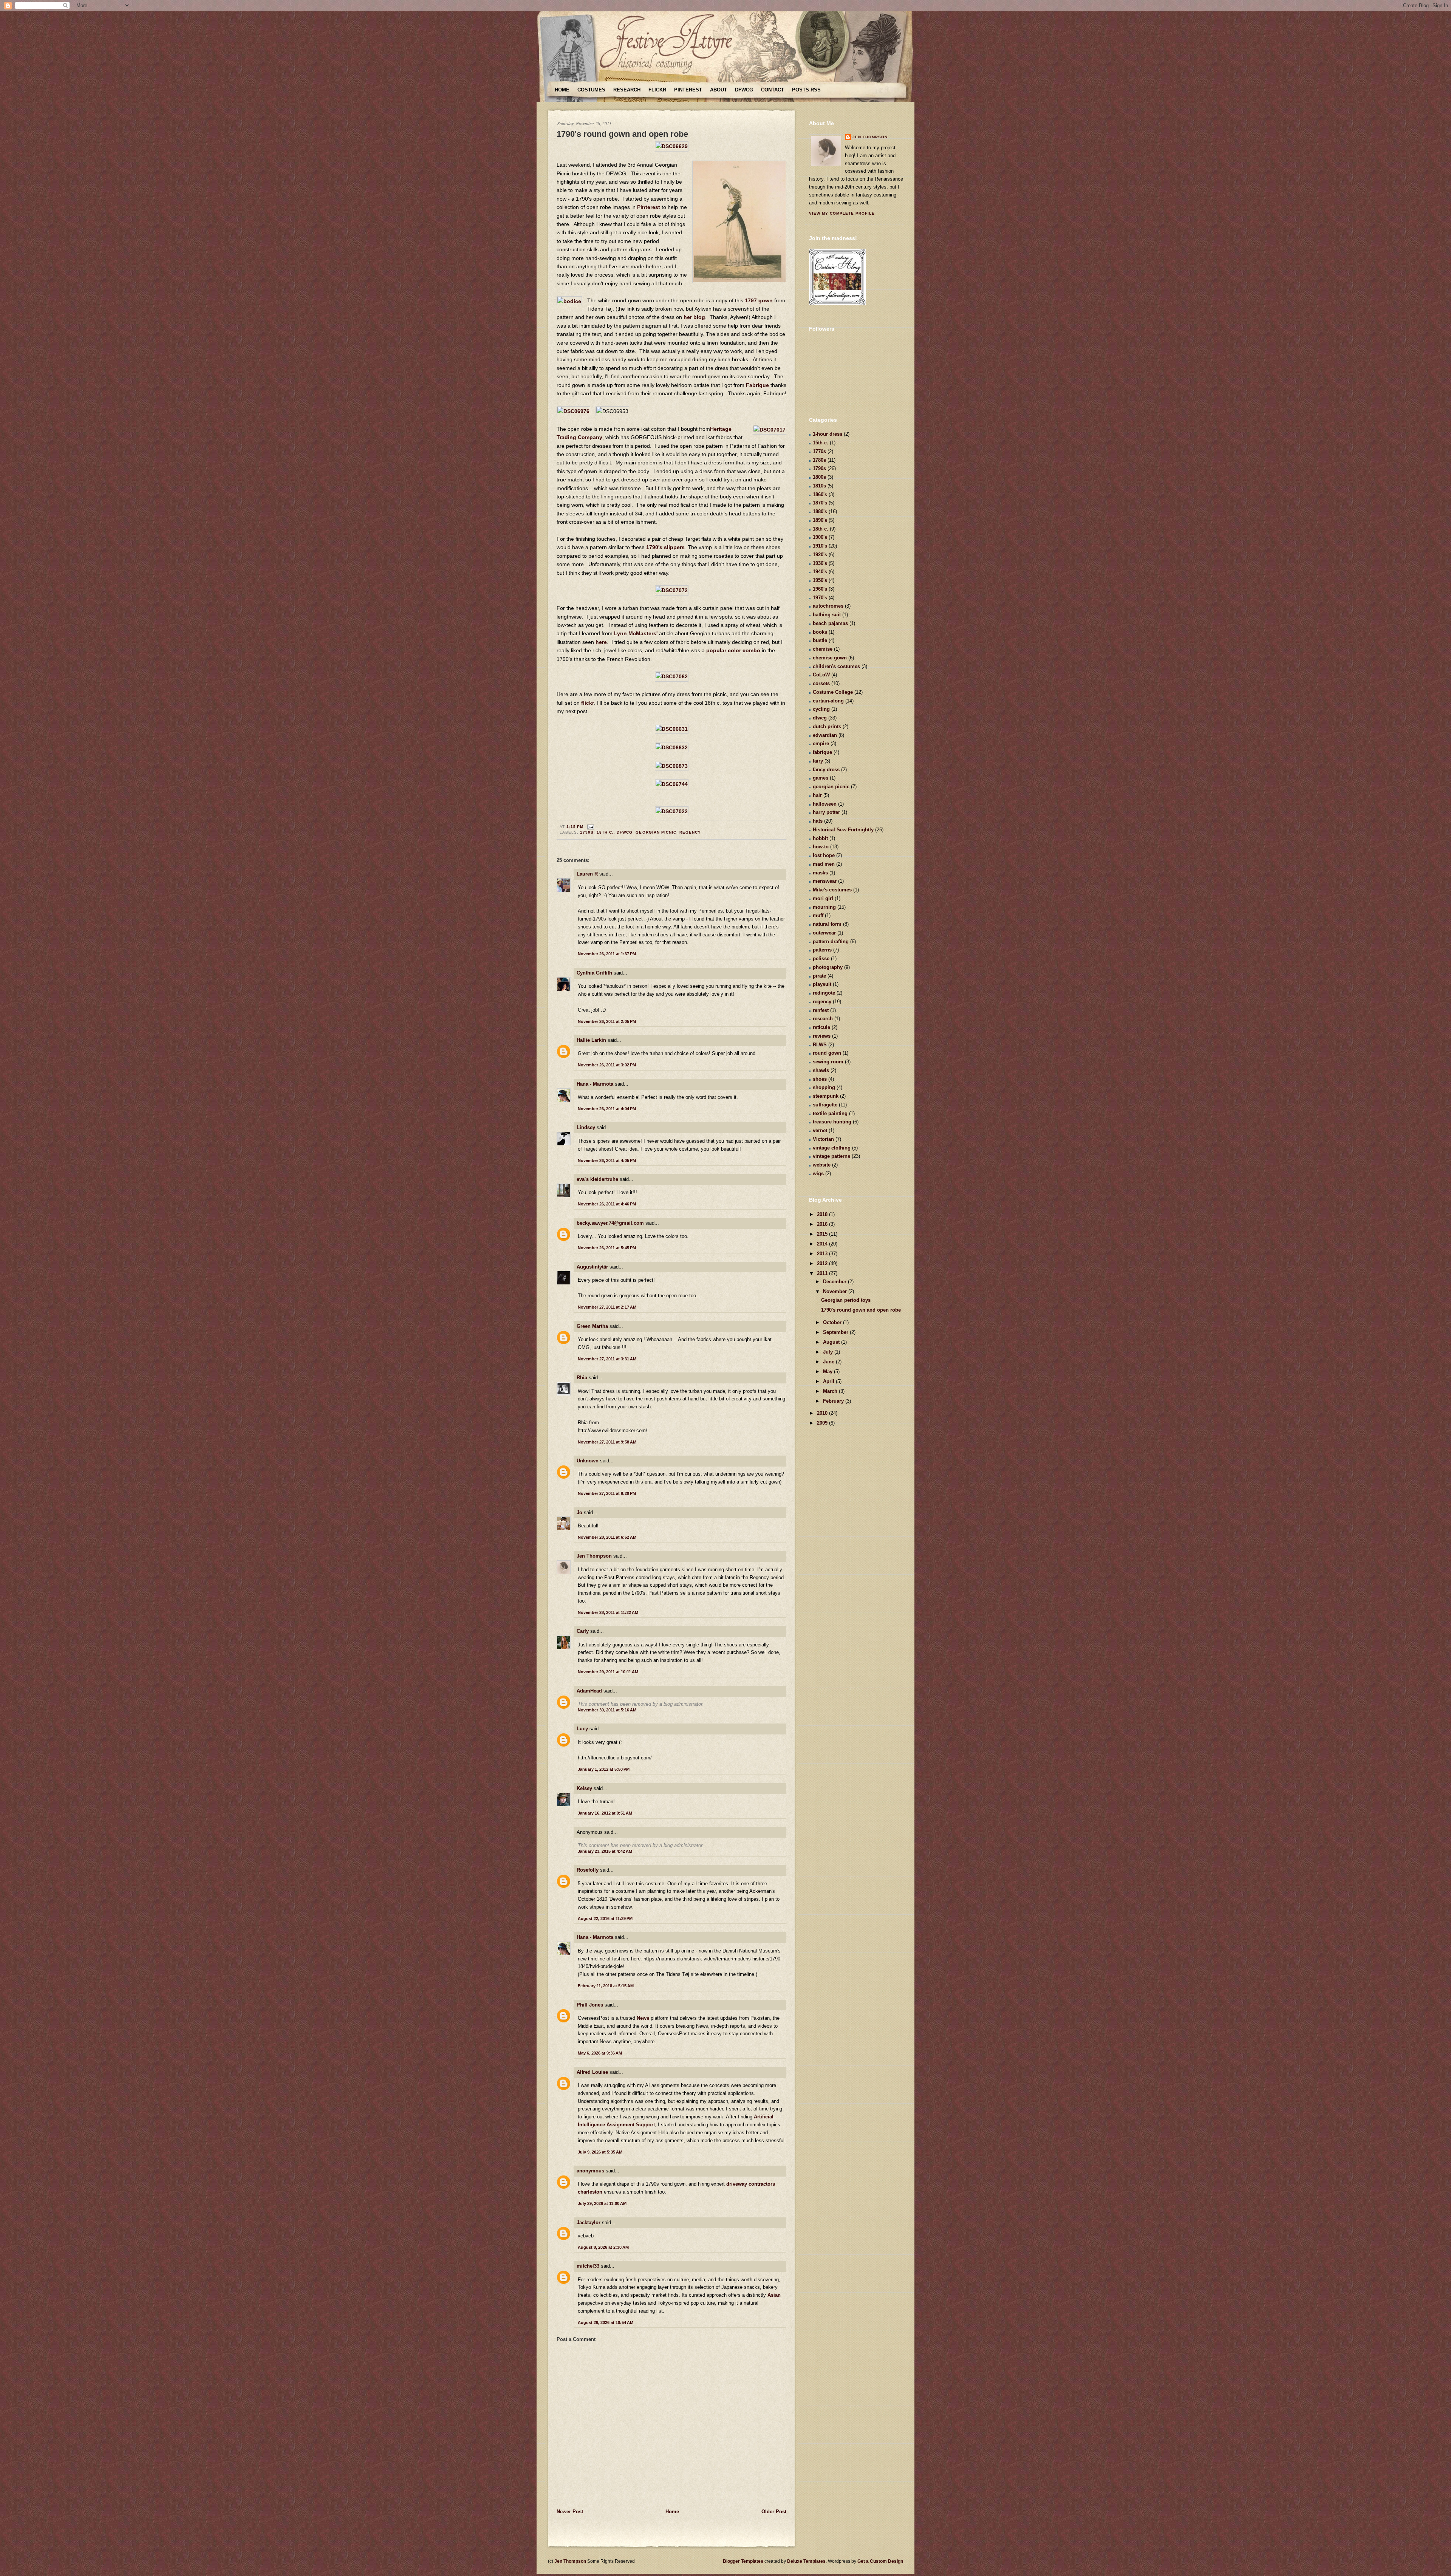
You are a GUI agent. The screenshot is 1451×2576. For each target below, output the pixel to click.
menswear (825, 881)
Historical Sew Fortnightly (843, 830)
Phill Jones (590, 2005)
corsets (821, 683)
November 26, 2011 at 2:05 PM (607, 1021)
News (643, 2018)
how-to (821, 847)
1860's (820, 494)
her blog (694, 317)
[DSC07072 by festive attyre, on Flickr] (672, 590)
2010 (823, 1413)
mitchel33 (588, 2266)
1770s (819, 451)
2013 (823, 1254)
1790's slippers (665, 547)
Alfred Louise (592, 2072)
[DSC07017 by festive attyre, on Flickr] (770, 430)
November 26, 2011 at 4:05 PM (607, 1160)
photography (828, 967)
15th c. (821, 443)
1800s (819, 477)
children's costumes (836, 666)
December (835, 1282)
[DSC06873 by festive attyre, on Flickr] (672, 766)
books (820, 632)
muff (818, 915)
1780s (819, 460)
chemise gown (830, 658)
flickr (588, 703)
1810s (819, 486)
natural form (827, 924)
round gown (827, 1053)
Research (627, 90)
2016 (823, 1224)
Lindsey (586, 1127)
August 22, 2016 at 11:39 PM (605, 1918)
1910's (820, 546)
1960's (820, 589)
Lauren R (587, 874)
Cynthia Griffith (594, 973)
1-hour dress (828, 434)
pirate (819, 976)
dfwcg (625, 832)
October (833, 1322)
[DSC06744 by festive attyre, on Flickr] (672, 784)
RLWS (820, 1045)
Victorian (823, 1139)
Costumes (591, 90)
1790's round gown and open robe (622, 134)
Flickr (657, 90)
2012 (823, 1263)
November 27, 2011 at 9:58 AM (607, 1442)
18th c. (605, 832)
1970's (820, 598)
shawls (821, 1070)
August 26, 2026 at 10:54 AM (606, 2322)
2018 (823, 1214)
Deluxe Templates (806, 2561)
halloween (825, 804)
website (822, 1165)
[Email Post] (590, 827)
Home (562, 90)
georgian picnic (656, 832)
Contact (773, 90)
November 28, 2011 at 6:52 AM (607, 1537)
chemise (823, 649)
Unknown (588, 1461)
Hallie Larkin (591, 1040)
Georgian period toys (846, 1300)
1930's (820, 563)
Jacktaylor (589, 2222)
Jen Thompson (594, 1556)
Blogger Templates (743, 2561)
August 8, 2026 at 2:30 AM (603, 2247)
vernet (820, 1130)
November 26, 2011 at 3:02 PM (607, 1065)
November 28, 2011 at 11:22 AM (608, 1612)
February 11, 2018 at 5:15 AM (606, 1986)
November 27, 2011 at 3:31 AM (607, 1359)
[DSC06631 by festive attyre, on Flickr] (672, 729)
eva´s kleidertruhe (597, 1179)
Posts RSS (806, 90)
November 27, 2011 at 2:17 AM (607, 1307)
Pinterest (688, 90)
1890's (820, 520)
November (836, 1291)
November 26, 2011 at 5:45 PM (607, 1248)
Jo (579, 1512)
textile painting (830, 1113)
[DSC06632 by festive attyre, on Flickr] (672, 747)
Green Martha (592, 1326)
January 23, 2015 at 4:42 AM (605, 1851)
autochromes (828, 606)
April (829, 1381)
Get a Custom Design (880, 2561)
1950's (820, 580)
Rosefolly (588, 1870)
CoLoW (821, 675)
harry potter (826, 812)
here (601, 642)
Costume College (833, 692)
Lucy (582, 1729)
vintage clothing (832, 1148)
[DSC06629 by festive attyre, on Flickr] (672, 146)
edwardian (825, 735)
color (734, 650)
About (719, 90)
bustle (820, 640)
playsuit (822, 984)
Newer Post (570, 2512)
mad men (824, 864)
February (834, 1401)
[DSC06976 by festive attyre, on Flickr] (573, 411)
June (829, 1362)
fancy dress (826, 770)
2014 (823, 1244)
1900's (820, 537)
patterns (822, 950)
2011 (823, 1273)
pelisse (821, 958)
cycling (821, 709)
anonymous (590, 2171)
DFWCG (744, 90)
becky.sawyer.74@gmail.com (610, 1223)
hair (817, 795)
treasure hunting (832, 1122)
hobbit (820, 838)
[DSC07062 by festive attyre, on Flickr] (672, 676)
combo (751, 650)
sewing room (828, 1062)
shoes (820, 1079)
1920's (820, 555)
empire (821, 743)
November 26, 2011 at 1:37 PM (607, 954)
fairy (818, 761)
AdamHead (589, 1691)
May (828, 1372)
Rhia (582, 1378)
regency (690, 832)
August (832, 1342)
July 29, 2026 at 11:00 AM (602, 2203)
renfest (821, 1010)
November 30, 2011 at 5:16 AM (607, 1710)
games (821, 778)
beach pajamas (830, 623)
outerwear (824, 933)
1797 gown (759, 300)
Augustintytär (592, 1267)
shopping (824, 1087)
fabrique (822, 752)
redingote (824, 993)
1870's (820, 503)
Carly (583, 1631)
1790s (587, 832)
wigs (818, 1174)
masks (820, 873)
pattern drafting (831, 941)
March (831, 1391)
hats (818, 821)
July (829, 1352)
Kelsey (584, 1788)
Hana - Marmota (595, 1084)
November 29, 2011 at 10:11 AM (608, 1672)
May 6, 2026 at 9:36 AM (600, 2053)
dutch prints (827, 726)
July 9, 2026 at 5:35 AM (600, 2152)
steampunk (826, 1096)
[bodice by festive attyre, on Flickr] (569, 301)
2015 (823, 1234)
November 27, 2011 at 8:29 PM (607, 1493)
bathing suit (827, 615)
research (823, 1019)
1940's (820, 572)
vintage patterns (831, 1156)
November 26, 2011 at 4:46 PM (607, 1204)
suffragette (825, 1105)
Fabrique (757, 385)
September (836, 1332)
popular (716, 650)
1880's (820, 511)
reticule (821, 1027)
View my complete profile (842, 213)
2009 (823, 1423)
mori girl (823, 898)
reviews (822, 1036)
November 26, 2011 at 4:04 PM (607, 1109)
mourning (824, 907)
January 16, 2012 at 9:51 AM (605, 1813)
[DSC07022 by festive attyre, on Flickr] (672, 811)
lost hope (824, 855)
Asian (774, 2295)
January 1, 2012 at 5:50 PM (604, 1769)
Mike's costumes (832, 890)
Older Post (774, 2512)
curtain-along (828, 701)
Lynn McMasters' (636, 633)
